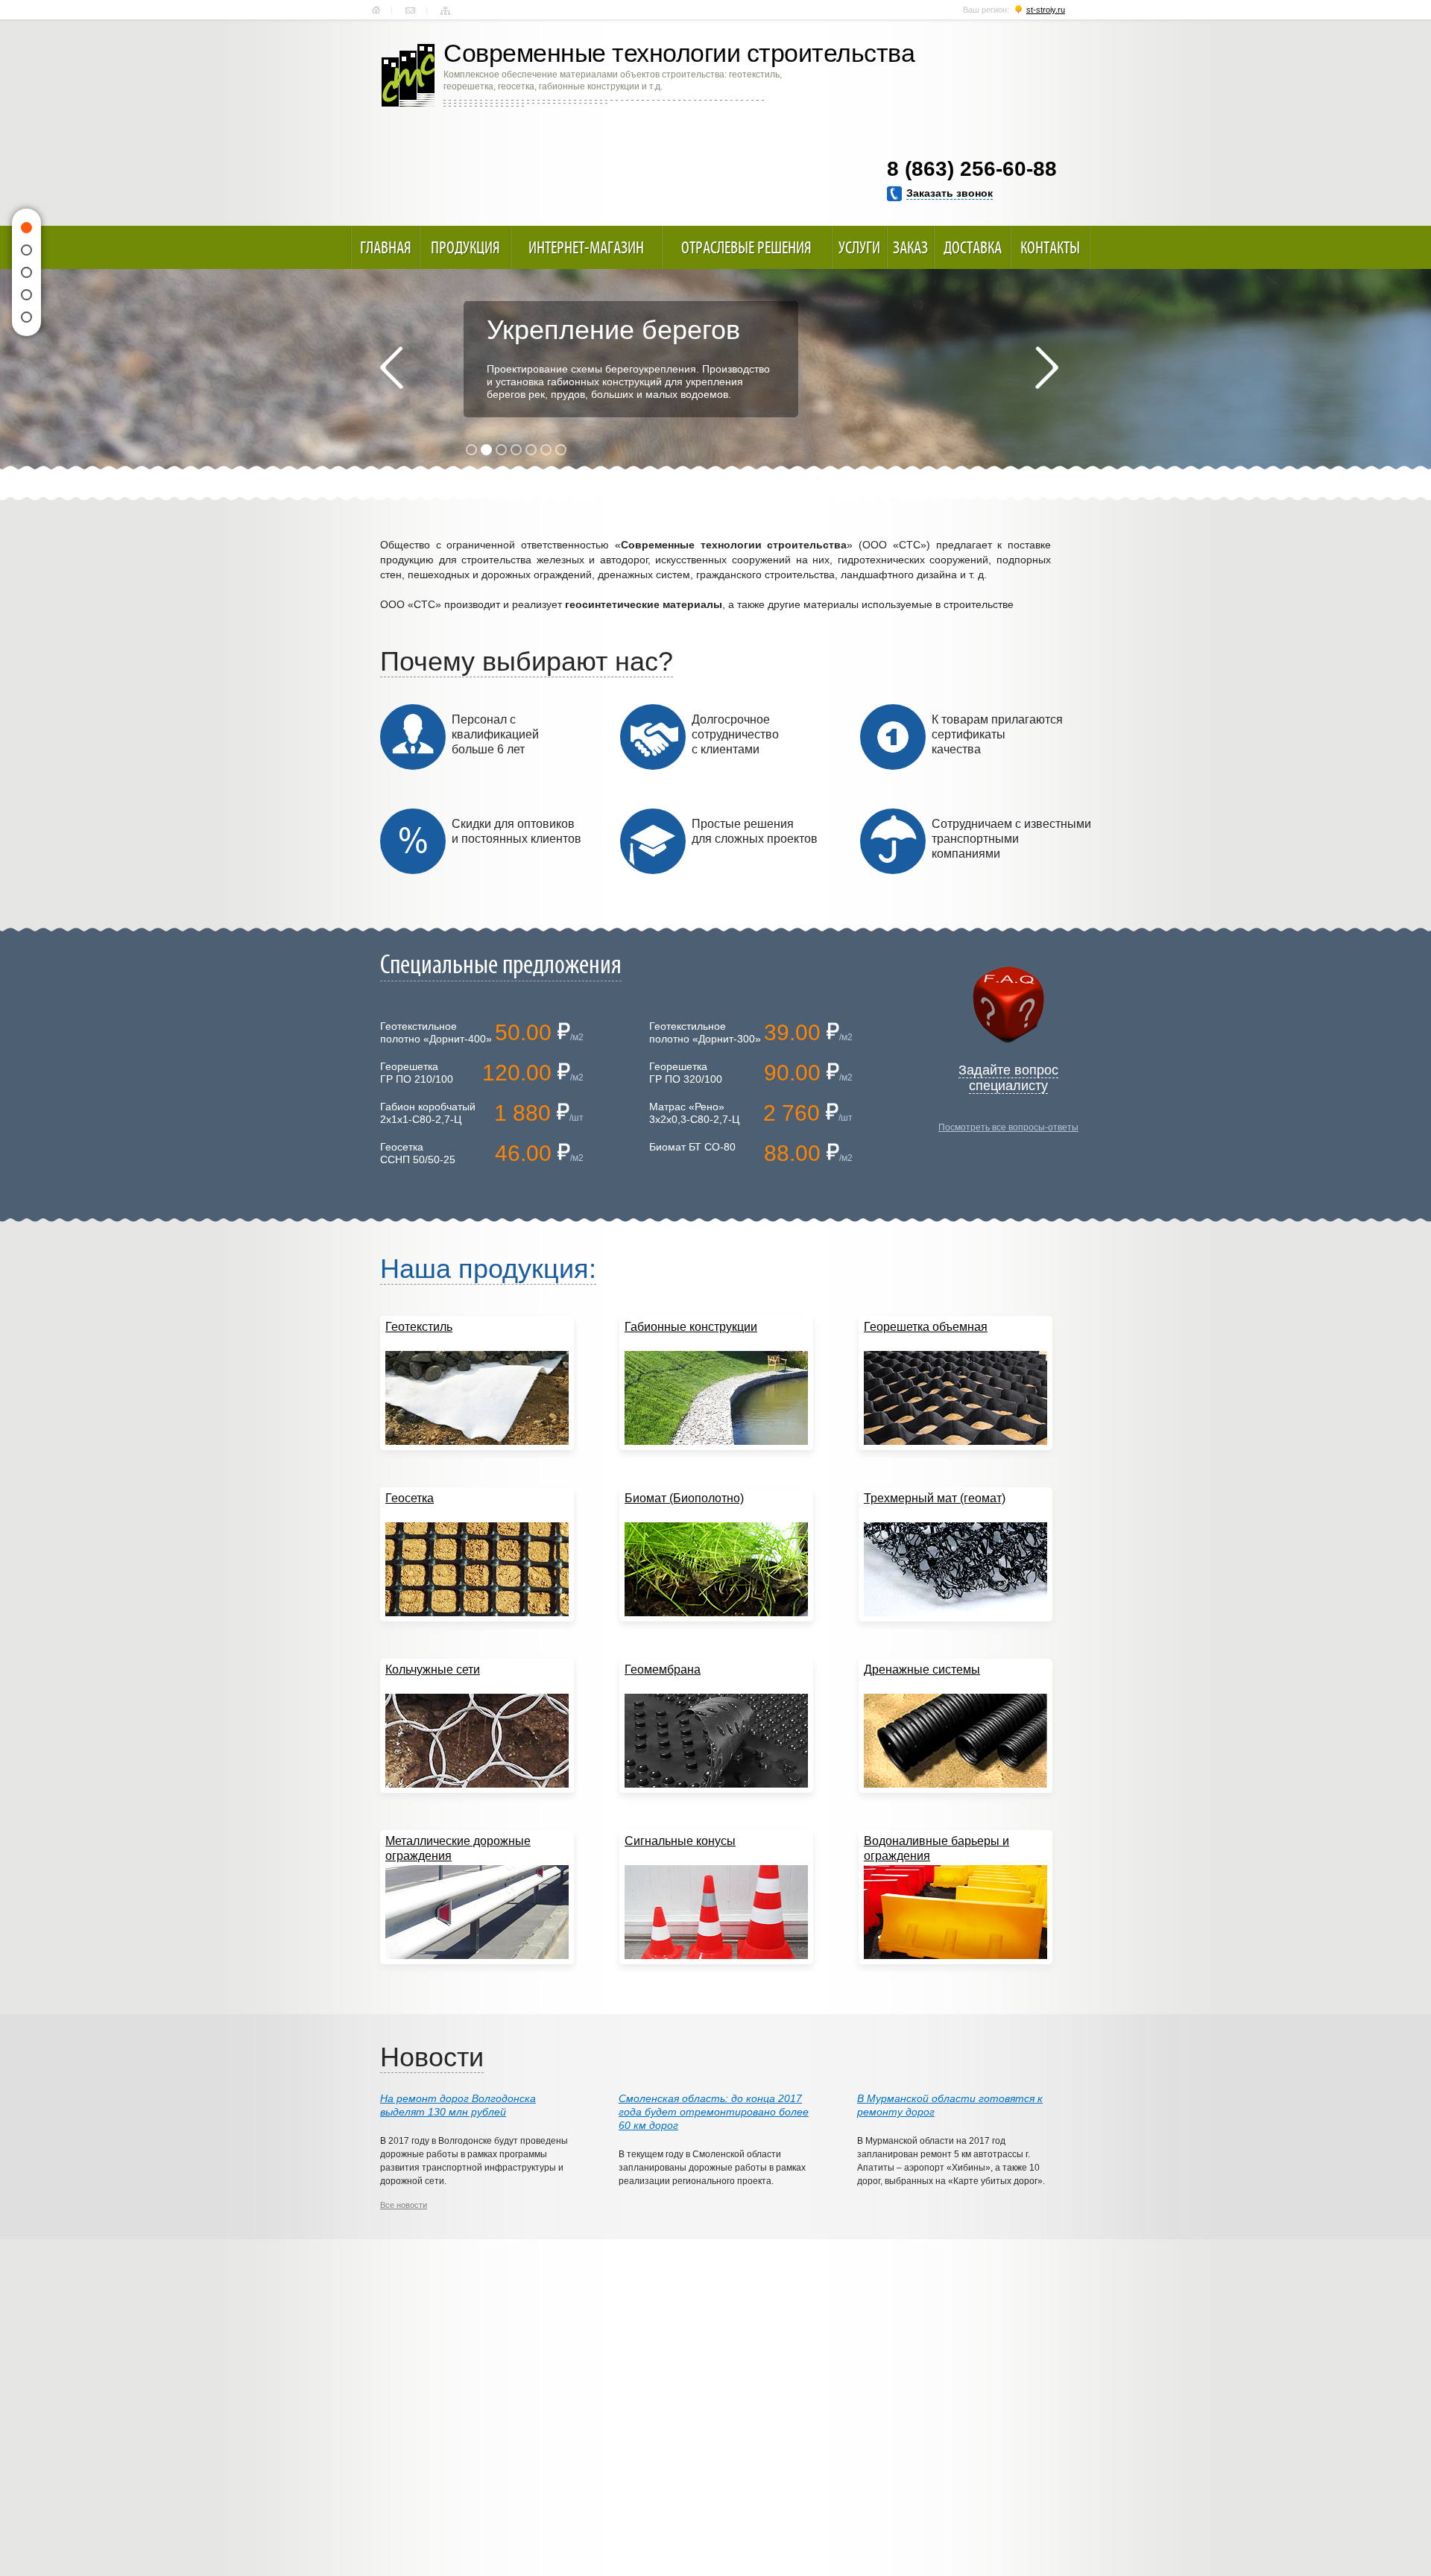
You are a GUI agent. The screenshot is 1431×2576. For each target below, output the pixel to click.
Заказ (910, 247)
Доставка (973, 247)
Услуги (859, 247)
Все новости (404, 2205)
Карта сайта (445, 10)
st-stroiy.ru (1046, 10)
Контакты (410, 10)
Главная (376, 10)
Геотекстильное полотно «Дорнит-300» (705, 1032)
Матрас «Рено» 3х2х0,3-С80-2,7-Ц (694, 1113)
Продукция (465, 247)
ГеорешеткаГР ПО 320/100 (686, 1073)
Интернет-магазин (586, 247)
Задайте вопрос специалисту (1008, 1078)
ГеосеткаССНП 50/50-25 (418, 1153)
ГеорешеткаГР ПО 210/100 (417, 1073)
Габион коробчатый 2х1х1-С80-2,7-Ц (428, 1113)
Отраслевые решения (746, 247)
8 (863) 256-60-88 (972, 169)
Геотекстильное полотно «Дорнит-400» (436, 1032)
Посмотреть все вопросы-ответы (1008, 1127)
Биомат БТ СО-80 (692, 1147)
